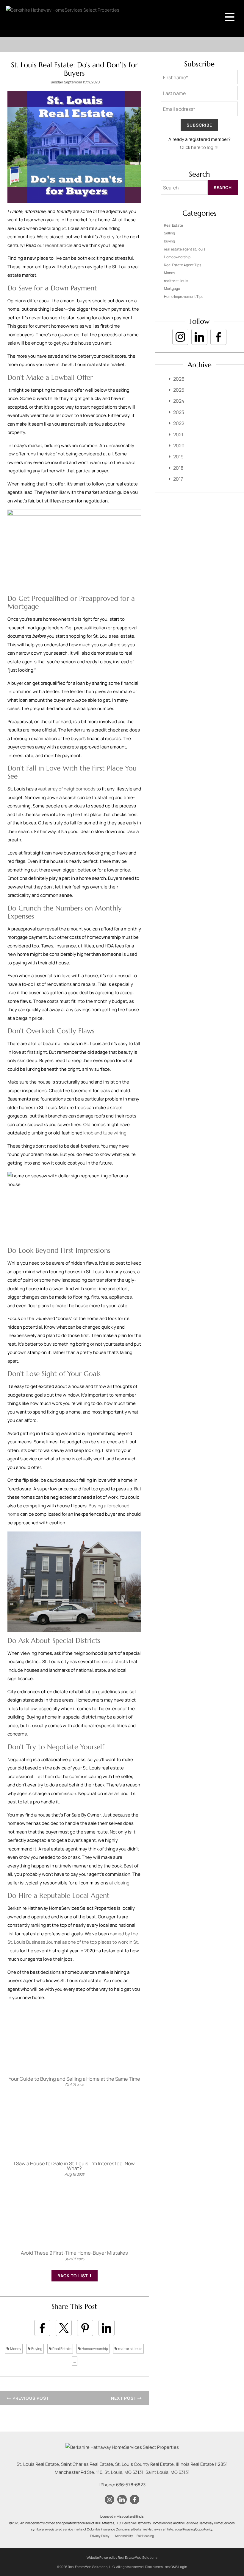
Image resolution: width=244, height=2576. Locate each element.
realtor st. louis (130, 2349)
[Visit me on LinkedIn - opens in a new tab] (199, 337)
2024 (179, 401)
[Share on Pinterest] (85, 2328)
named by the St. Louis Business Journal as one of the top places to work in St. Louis (73, 1942)
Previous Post (30, 2398)
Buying (36, 2349)
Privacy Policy (100, 2536)
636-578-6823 (131, 2485)
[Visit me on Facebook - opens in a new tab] (218, 337)
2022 (179, 423)
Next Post (124, 2398)
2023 (179, 412)
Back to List (73, 2276)
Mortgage (172, 288)
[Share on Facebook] (42, 2328)
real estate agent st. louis (185, 249)
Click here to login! (199, 147)
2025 (179, 390)
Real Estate (62, 2349)
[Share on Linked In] (107, 2328)
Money (15, 2349)
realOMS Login (176, 2567)
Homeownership (94, 2349)
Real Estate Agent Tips (183, 265)
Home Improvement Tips (184, 296)
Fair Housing (145, 2536)
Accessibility (124, 2536)
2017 (178, 479)
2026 (179, 379)
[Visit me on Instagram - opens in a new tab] (180, 337)
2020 (179, 446)
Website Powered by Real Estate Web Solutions (122, 2557)
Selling (169, 233)
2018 (178, 468)
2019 (178, 457)
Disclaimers (154, 2567)
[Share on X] (64, 2328)
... (75, 2361)
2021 (178, 435)
